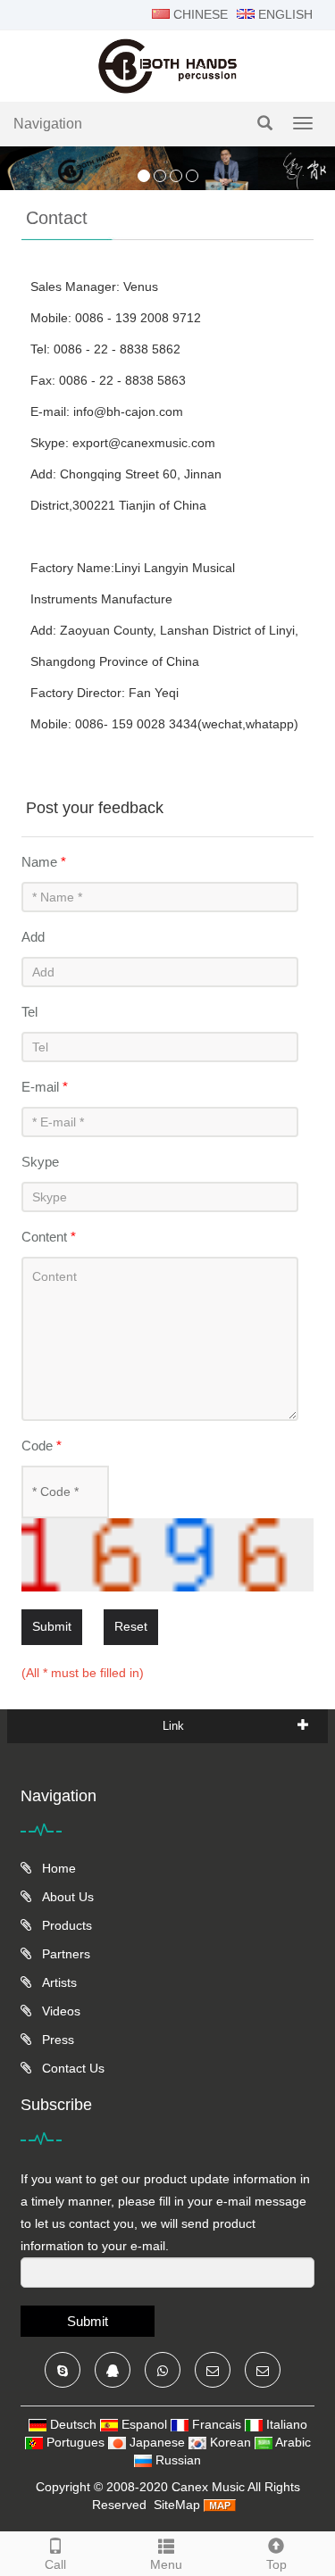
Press (56, 2040)
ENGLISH (284, 14)
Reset (131, 1626)
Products (65, 1925)
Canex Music (209, 2487)
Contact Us (71, 2068)
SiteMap (177, 2505)
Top (276, 2564)
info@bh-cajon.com (128, 411)
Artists (58, 1982)
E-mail (45, 1087)
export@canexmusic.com (144, 443)
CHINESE (199, 14)
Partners (64, 1954)
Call (55, 2564)
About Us (66, 1897)
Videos (59, 2011)
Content (49, 1237)
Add (33, 937)
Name (44, 862)
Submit (52, 1626)
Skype (40, 1162)
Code (42, 1446)
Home (57, 1868)
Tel (29, 1012)
